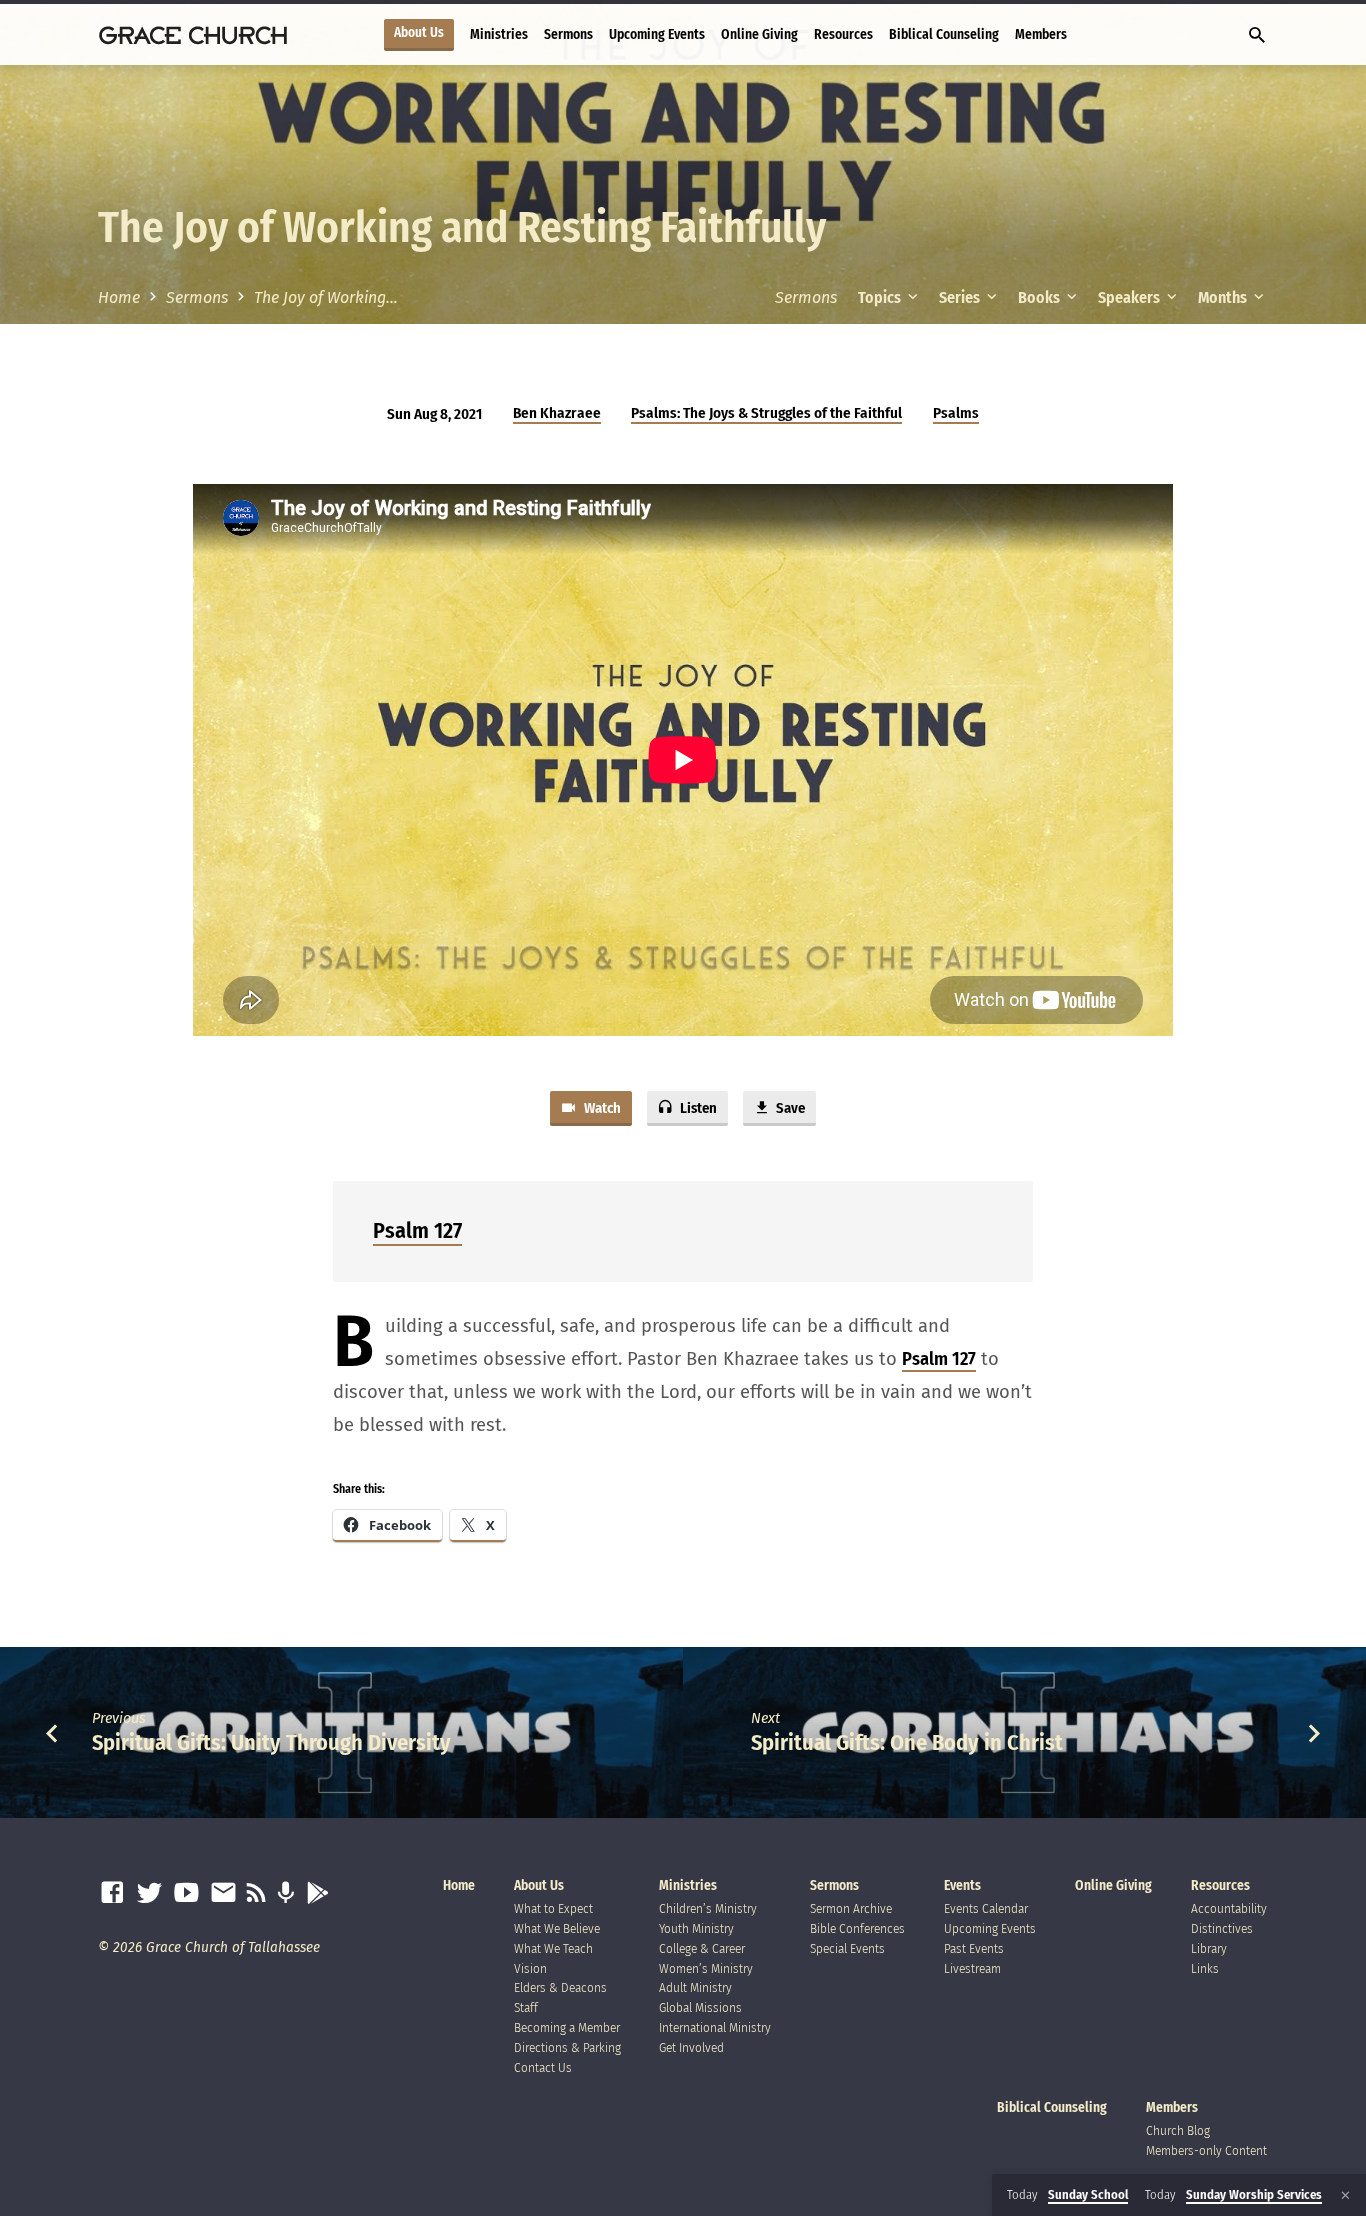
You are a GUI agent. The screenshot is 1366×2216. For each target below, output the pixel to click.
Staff (526, 2007)
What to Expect (553, 1908)
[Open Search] (1257, 36)
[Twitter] (149, 1893)
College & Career (702, 1948)
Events (962, 1885)
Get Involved (691, 2047)
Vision (530, 1968)
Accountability (1229, 1908)
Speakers (1130, 297)
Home (119, 297)
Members (1041, 34)
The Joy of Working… (326, 297)
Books (1040, 297)
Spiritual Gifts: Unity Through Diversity (271, 1742)
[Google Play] (317, 1893)
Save (789, 1108)
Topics (881, 297)
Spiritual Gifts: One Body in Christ (907, 1742)
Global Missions (700, 2007)
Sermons (568, 34)
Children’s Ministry (708, 1908)
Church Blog (1178, 2130)
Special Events (847, 1948)
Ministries (499, 34)
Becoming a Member (567, 2027)
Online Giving (759, 34)
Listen (697, 1108)
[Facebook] (112, 1893)
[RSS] (256, 1893)
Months (1224, 297)
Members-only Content (1206, 2150)
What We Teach (553, 1948)
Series (961, 297)
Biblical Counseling (944, 34)
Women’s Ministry (706, 1968)
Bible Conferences (857, 1928)
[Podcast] (285, 1893)
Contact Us (543, 2067)
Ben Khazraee (557, 413)
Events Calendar (986, 1908)
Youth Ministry (696, 1928)
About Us (419, 33)
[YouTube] (186, 1893)
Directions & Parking (567, 2047)
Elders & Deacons (560, 1987)
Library (1209, 1948)
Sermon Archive (851, 1908)
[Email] (223, 1893)
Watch (601, 1108)
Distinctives (1222, 1928)
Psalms (956, 413)
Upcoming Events (657, 34)
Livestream (972, 1968)
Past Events (974, 1948)
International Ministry (715, 2027)
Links (1205, 1968)
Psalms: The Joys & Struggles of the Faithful (766, 413)
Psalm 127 (417, 1230)
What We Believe (557, 1928)
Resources (843, 34)
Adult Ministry (695, 1987)
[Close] (1345, 2195)
